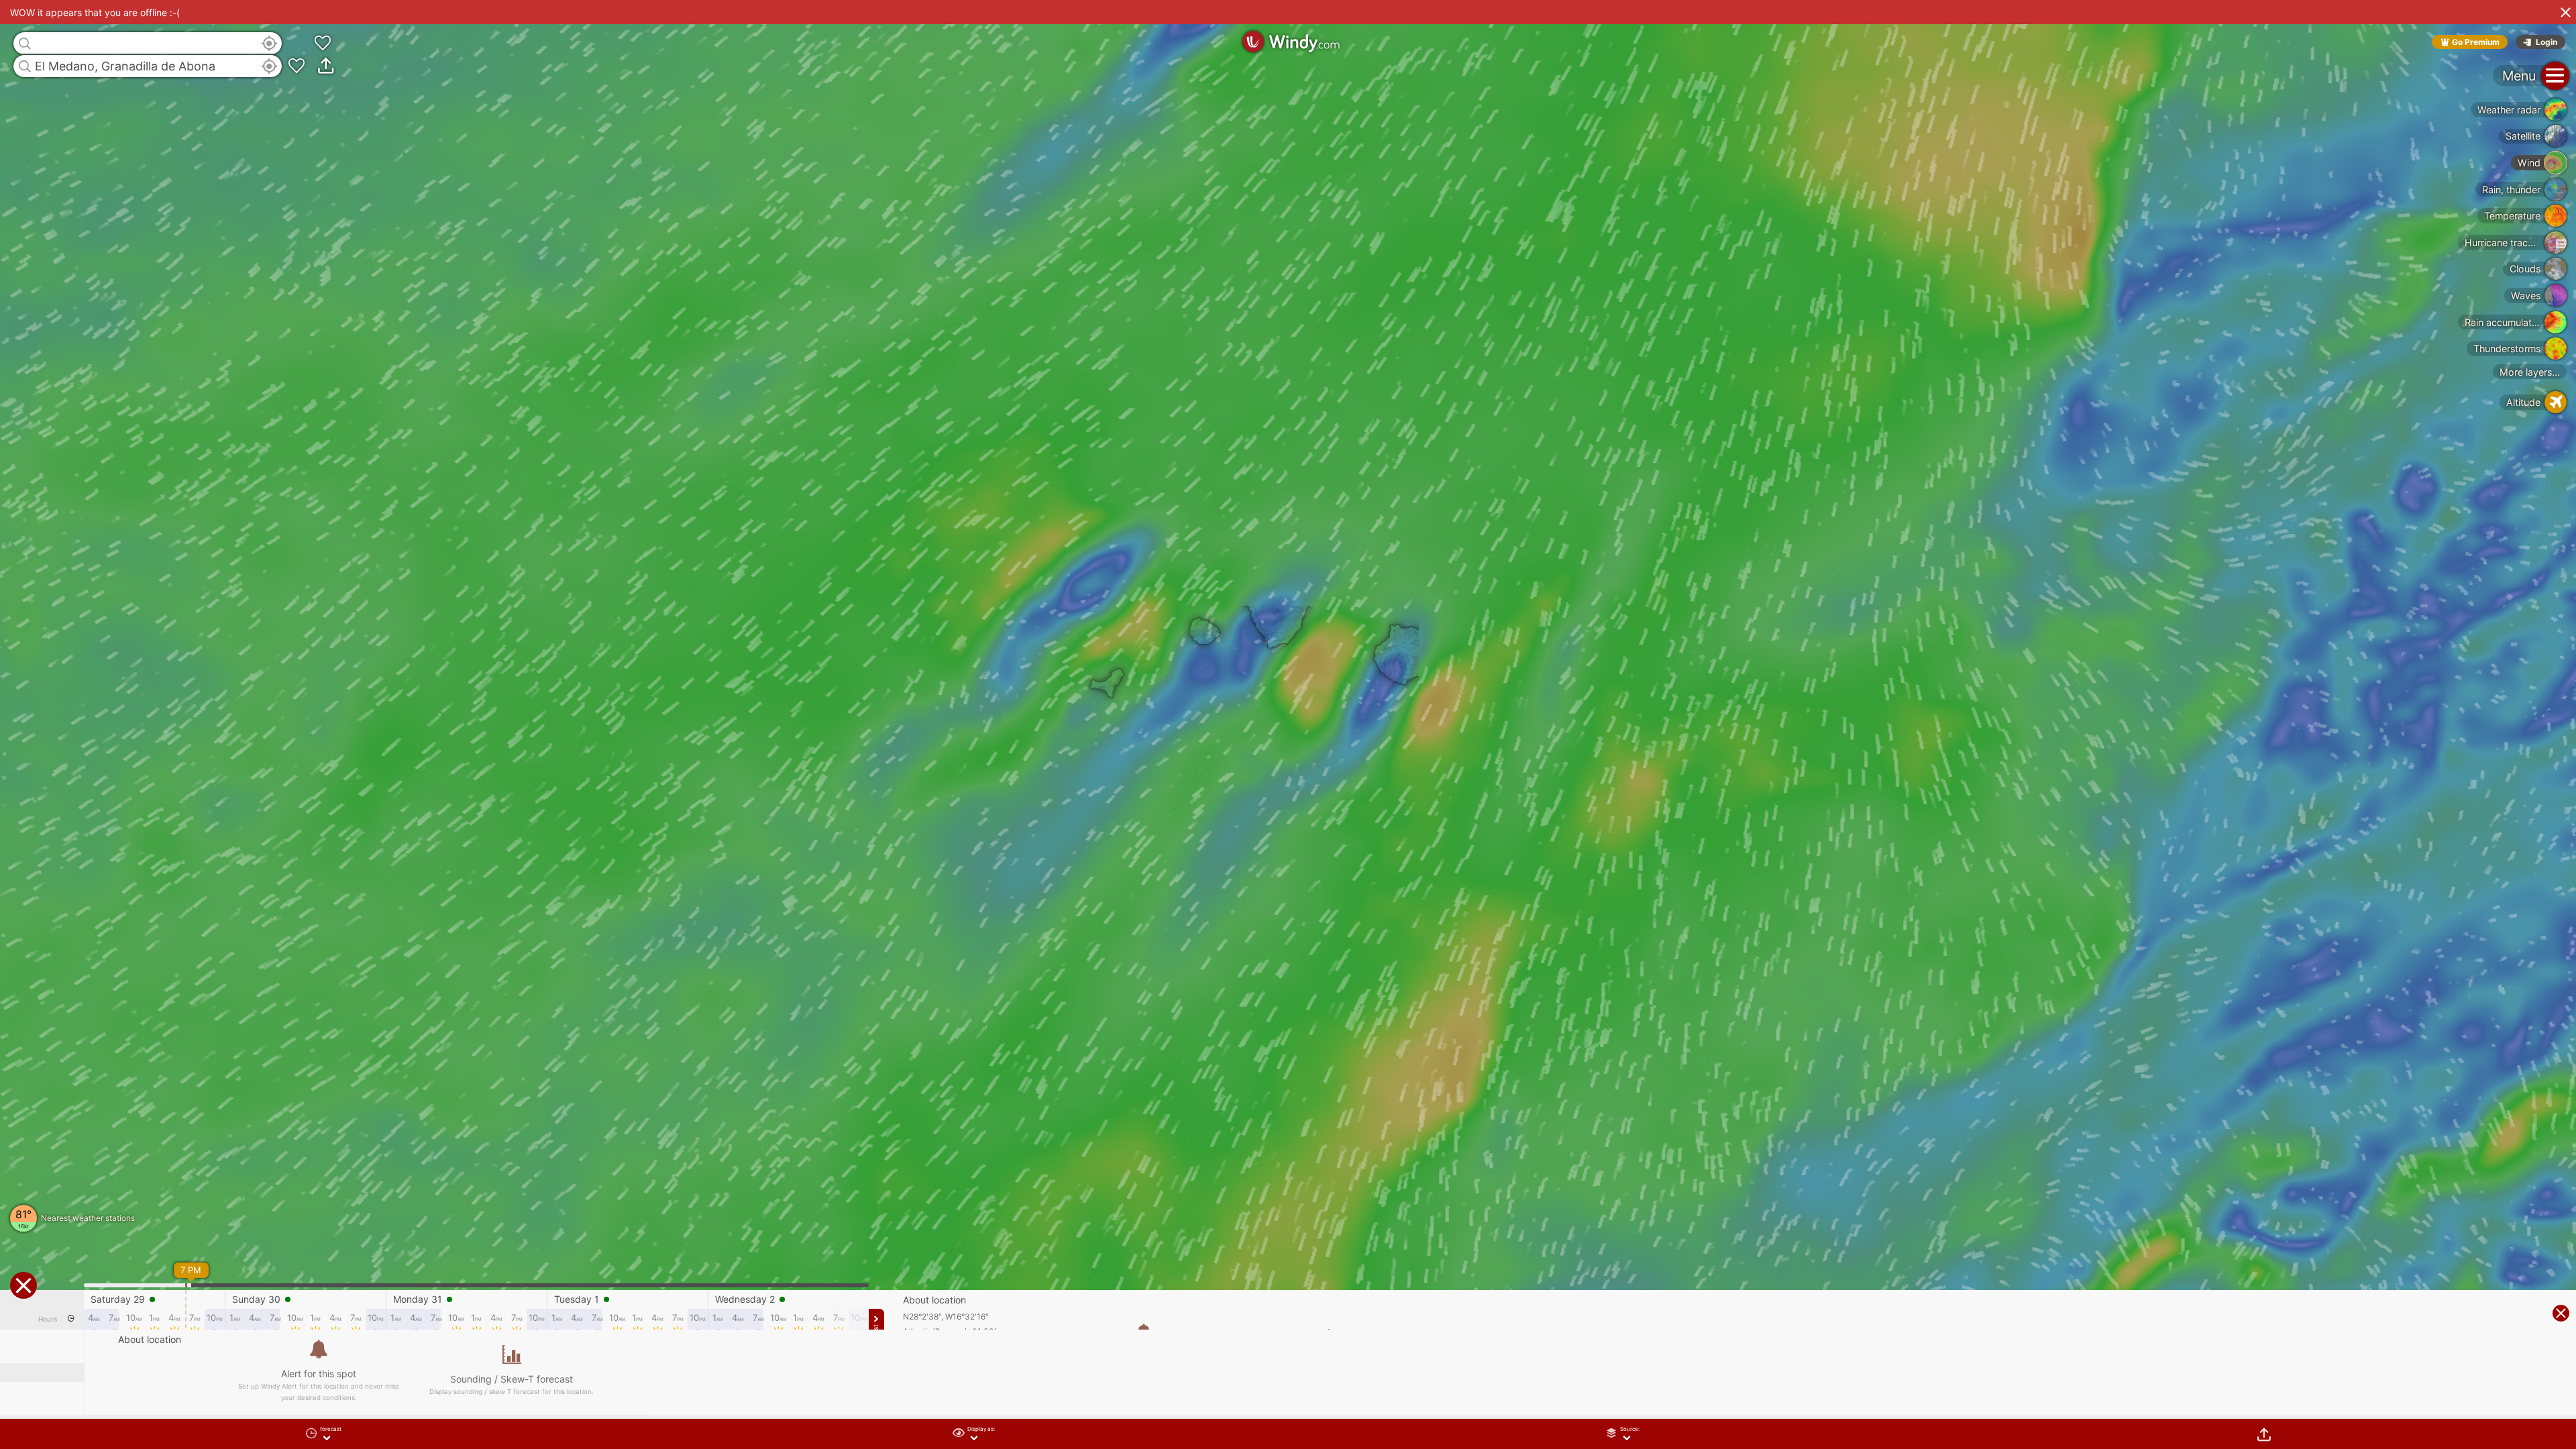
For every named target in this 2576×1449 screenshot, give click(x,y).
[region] (1288, 724)
